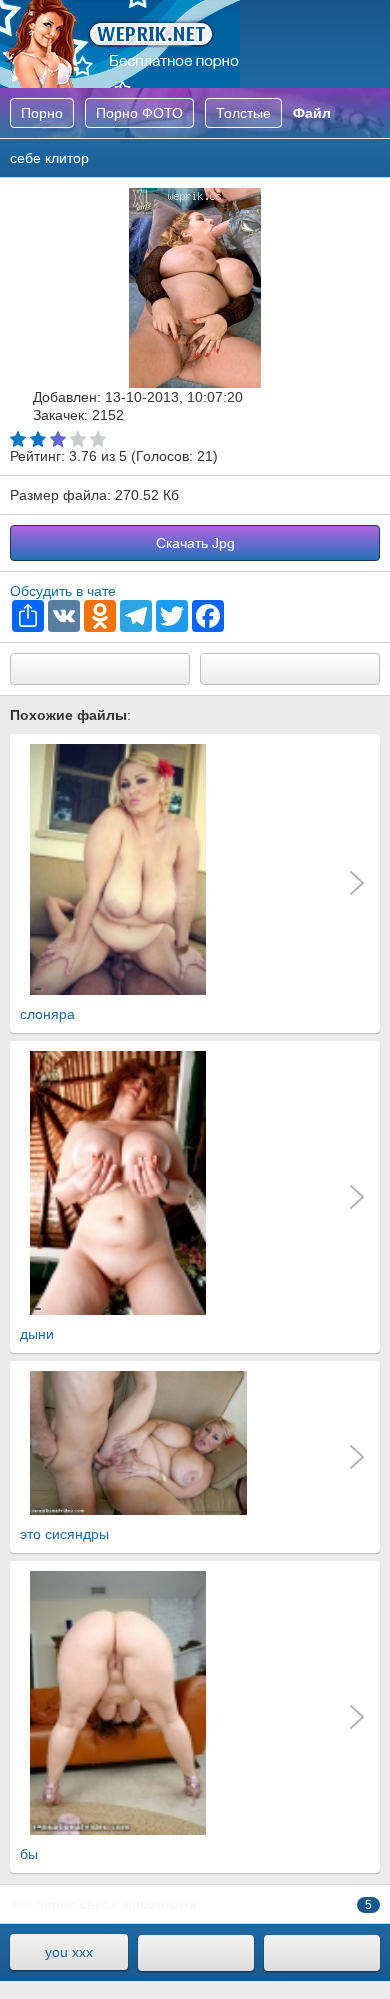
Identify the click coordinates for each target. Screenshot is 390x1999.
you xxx (69, 1952)
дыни (37, 1334)
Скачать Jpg (195, 543)
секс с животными (138, 1904)
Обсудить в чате (63, 591)
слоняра (47, 1014)
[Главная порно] (196, 1953)
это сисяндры (64, 1534)
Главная (120, 44)
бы (29, 1854)
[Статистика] (322, 1953)
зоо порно (43, 1904)
